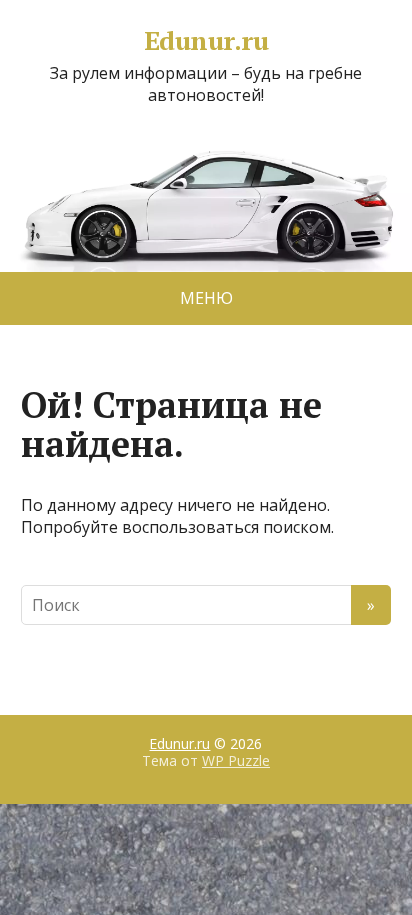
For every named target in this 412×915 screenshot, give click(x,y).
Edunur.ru (206, 41)
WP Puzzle (236, 760)
